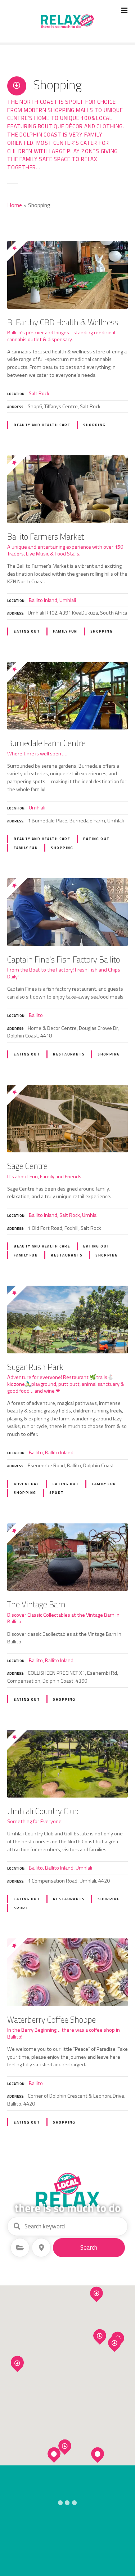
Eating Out (27, 631)
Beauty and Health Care (42, 425)
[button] (118, 2322)
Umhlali (68, 600)
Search (89, 2247)
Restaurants (69, 1054)
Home (15, 205)
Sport (57, 1493)
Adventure (27, 1484)
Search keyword (17, 2226)
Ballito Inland (43, 600)
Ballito (36, 1015)
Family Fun (65, 631)
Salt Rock (39, 393)
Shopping (94, 425)
